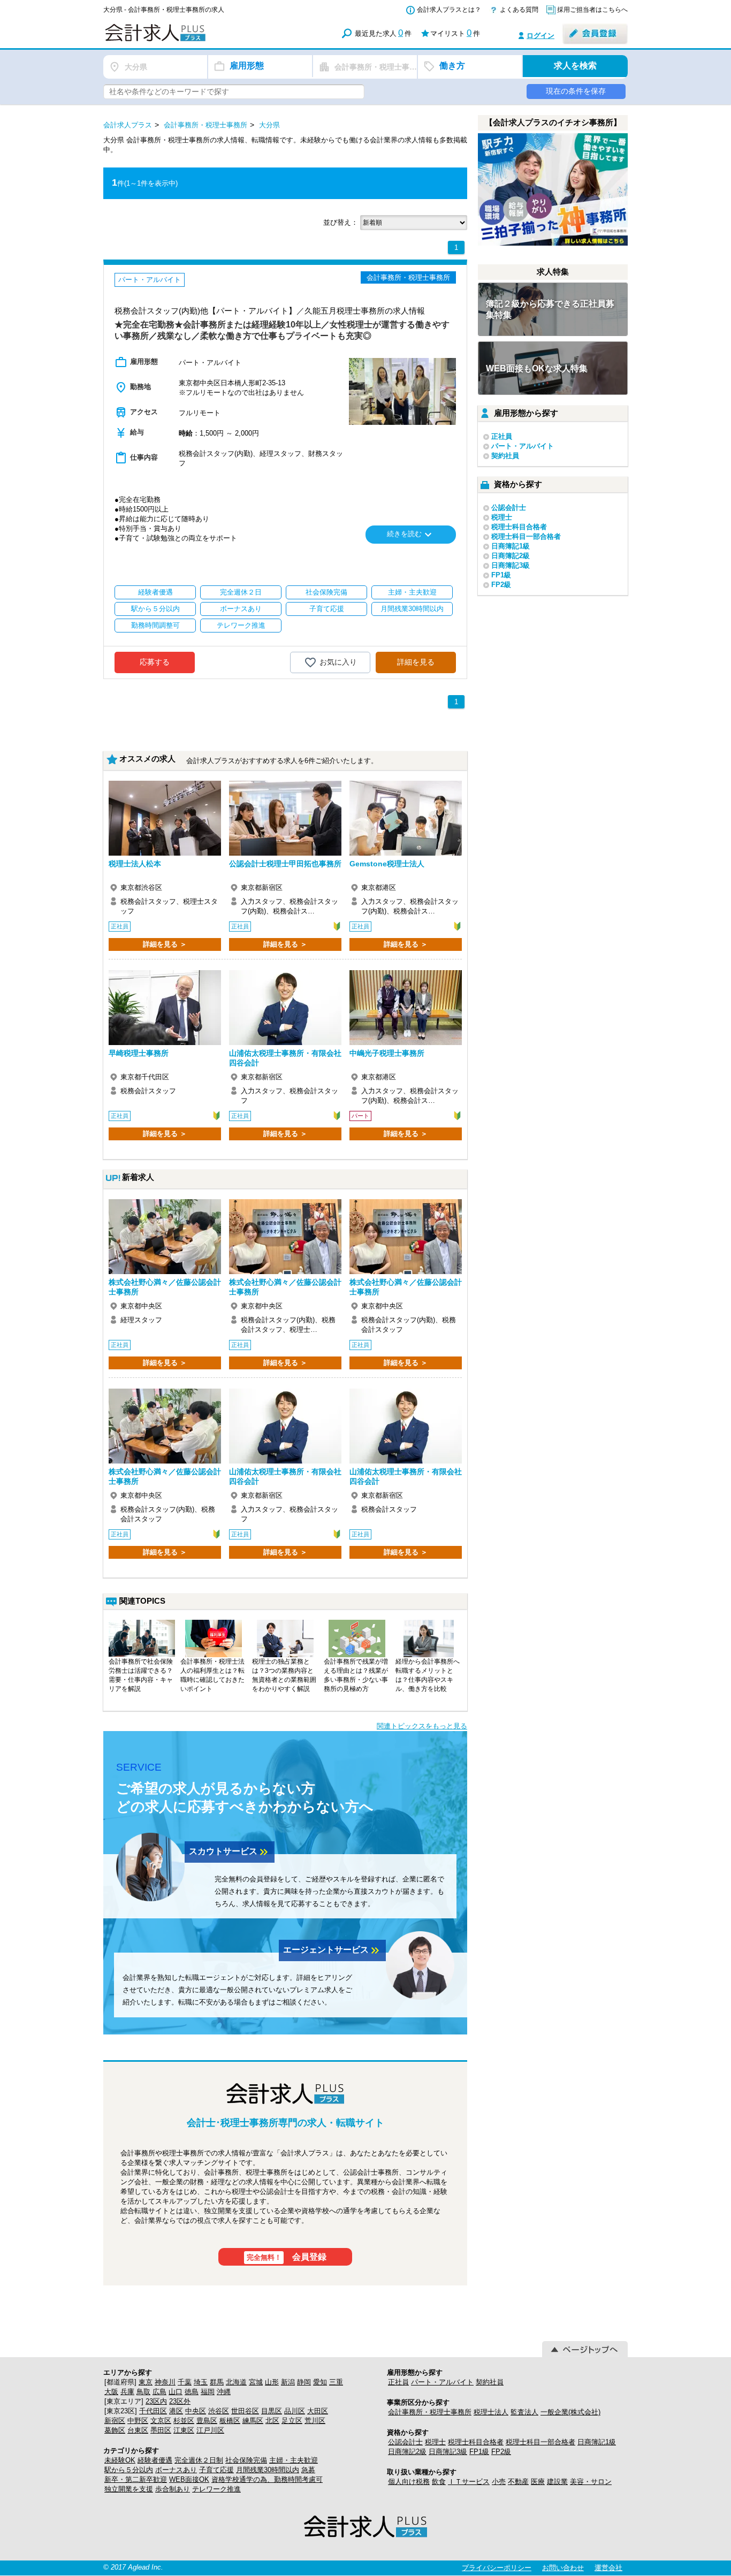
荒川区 (315, 2421)
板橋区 (230, 2421)
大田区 (318, 2411)
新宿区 (115, 2421)
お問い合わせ (563, 2568)
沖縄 (224, 2392)
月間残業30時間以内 (268, 2470)
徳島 (192, 2392)
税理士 (502, 517)
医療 (538, 2482)
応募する (155, 662)
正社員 (502, 436)
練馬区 (253, 2421)
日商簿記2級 (511, 556)
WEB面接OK (189, 2479)
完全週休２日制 (199, 2460)
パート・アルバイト (523, 446)
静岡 (304, 2382)
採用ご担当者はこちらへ (592, 10)
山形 (272, 2382)
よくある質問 (519, 10)
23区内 (156, 2401)
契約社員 (505, 456)
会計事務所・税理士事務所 (430, 2412)
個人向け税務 (409, 2482)
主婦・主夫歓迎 (294, 2460)
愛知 (320, 2382)
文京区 (161, 2421)
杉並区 (184, 2421)
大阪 (111, 2392)
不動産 (518, 2482)
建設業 (557, 2482)
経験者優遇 (155, 2460)
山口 (176, 2392)
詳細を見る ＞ (165, 944)
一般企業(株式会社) (570, 2412)
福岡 (208, 2392)
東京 (146, 2382)
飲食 (439, 2482)
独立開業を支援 (129, 2489)
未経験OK (120, 2460)
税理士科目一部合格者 (526, 536)
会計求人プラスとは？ (449, 10)
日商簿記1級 (511, 546)
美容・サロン (591, 2482)
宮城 (256, 2382)
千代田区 (153, 2411)
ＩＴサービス (469, 2482)
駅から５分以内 (129, 2470)
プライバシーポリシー (497, 2568)
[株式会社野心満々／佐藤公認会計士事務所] (165, 1237)
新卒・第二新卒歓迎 (136, 2479)
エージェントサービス (332, 1950)
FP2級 (501, 585)
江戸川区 (210, 2430)
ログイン (540, 36)
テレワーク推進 (216, 2489)
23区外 (180, 2401)
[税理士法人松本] (165, 818)
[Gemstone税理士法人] (406, 818)
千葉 (185, 2382)
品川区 (295, 2411)
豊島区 (207, 2421)
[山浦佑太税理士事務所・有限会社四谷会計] (285, 1008)
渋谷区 (219, 2411)
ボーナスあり (176, 2470)
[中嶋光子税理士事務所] (406, 1008)
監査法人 (524, 2412)
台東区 (138, 2430)
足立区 (292, 2421)
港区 (176, 2411)
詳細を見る (416, 662)
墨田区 (161, 2430)
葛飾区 (115, 2430)
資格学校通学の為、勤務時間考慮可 (267, 2479)
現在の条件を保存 (576, 91)
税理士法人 (491, 2412)
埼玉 (201, 2382)
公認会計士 (509, 508)
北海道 (236, 2382)
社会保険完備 (246, 2460)
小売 (499, 2482)
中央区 (196, 2411)
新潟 (288, 2382)
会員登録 (287, 2257)
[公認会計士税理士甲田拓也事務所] (285, 818)
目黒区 (272, 2411)
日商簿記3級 (511, 565)
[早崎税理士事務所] (165, 1008)
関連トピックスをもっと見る (422, 1726)
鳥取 (143, 2392)
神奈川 (165, 2382)
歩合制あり (173, 2489)
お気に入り (338, 661)
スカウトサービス (230, 1852)
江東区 (184, 2430)
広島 (159, 2392)
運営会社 (608, 2568)
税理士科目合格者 (519, 527)
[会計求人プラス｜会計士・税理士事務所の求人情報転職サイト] (194, 39)
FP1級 (501, 575)
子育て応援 (216, 2470)
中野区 (138, 2421)
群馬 (217, 2382)
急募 (308, 2470)
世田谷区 (245, 2411)
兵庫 (127, 2392)
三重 (336, 2382)
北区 (272, 2421)
